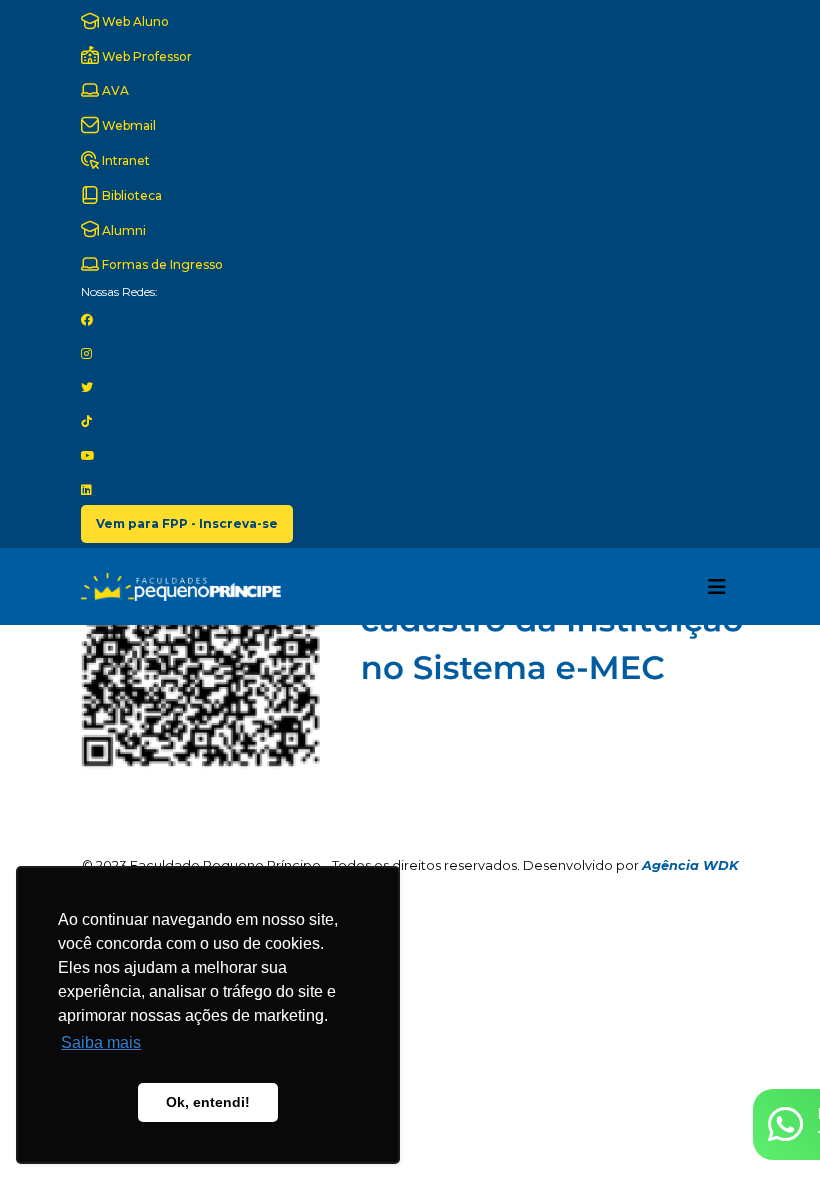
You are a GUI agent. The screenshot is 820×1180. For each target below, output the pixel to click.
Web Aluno (134, 21)
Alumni (122, 230)
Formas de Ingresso (161, 264)
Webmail (127, 125)
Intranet (124, 160)
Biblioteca (130, 195)
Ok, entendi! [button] (208, 1102)
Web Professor (145, 56)
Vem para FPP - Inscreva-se (187, 523)
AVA (114, 90)
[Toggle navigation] (717, 587)
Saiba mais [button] (101, 1042)
